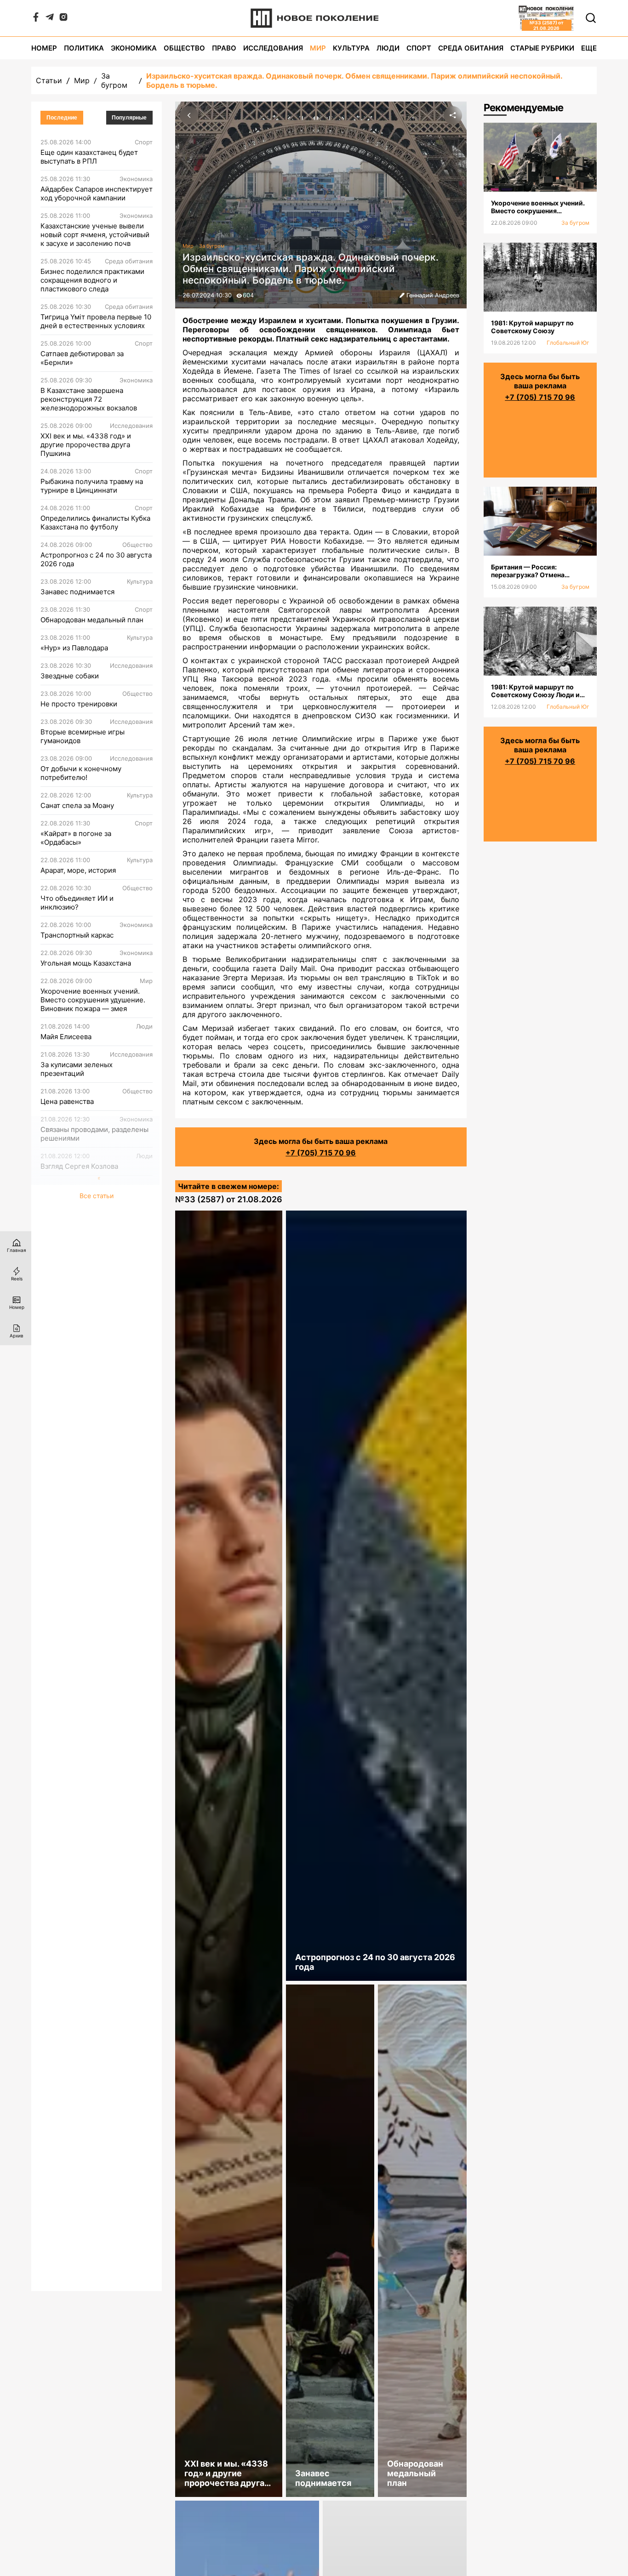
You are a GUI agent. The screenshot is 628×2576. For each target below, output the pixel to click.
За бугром (114, 80)
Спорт (419, 48)
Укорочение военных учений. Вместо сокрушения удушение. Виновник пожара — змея (93, 1000)
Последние (62, 118)
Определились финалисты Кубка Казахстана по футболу (95, 523)
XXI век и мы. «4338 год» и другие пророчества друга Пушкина (86, 445)
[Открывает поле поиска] (591, 18)
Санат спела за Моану (77, 805)
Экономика (134, 48)
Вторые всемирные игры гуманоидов (83, 736)
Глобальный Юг (568, 343)
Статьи (49, 80)
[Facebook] (36, 19)
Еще (589, 48)
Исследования (273, 48)
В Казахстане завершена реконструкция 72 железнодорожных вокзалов (89, 399)
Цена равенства (67, 1101)
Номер (44, 48)
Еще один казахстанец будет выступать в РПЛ (89, 157)
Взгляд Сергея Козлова (79, 1166)
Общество (184, 48)
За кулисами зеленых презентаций (77, 1069)
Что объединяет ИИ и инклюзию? (77, 903)
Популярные (129, 118)
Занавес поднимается (77, 592)
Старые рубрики (542, 48)
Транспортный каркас (77, 935)
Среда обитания (471, 48)
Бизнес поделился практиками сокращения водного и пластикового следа (92, 280)
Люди (388, 48)
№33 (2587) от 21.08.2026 (229, 1199)
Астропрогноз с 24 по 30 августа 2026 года (96, 559)
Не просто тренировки (79, 704)
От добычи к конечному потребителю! (81, 773)
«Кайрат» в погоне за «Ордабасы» (76, 838)
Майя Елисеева (66, 1037)
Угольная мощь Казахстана (86, 963)
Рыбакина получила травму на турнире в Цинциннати (92, 486)
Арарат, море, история (78, 870)
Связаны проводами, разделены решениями (94, 1134)
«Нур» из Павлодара (74, 648)
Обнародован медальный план (92, 620)
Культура (351, 48)
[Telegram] (50, 19)
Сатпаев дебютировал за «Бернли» (82, 358)
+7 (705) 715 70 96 (321, 1153)
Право (224, 48)
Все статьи (97, 1196)
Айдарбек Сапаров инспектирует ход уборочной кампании (97, 193)
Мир (318, 48)
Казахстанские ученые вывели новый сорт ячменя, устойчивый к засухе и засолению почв (95, 235)
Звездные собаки (70, 676)
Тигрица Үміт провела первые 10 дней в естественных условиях (96, 321)
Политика (84, 48)
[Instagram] (63, 19)
